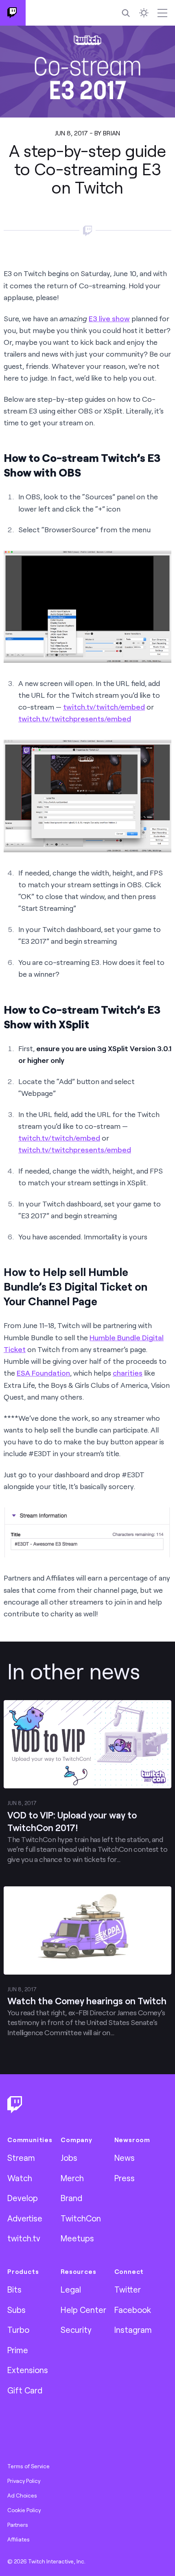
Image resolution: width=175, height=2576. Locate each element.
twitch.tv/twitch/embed (104, 707)
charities (128, 1373)
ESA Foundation (43, 1373)
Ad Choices (22, 2495)
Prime (18, 2350)
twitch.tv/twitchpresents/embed (75, 719)
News (125, 2158)
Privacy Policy (24, 2481)
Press (125, 2178)
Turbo (18, 2330)
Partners (18, 2525)
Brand (71, 2198)
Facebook (133, 2310)
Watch (20, 2178)
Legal (71, 2289)
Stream (21, 2158)
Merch (72, 2178)
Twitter (128, 2289)
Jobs (69, 2158)
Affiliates (19, 2539)
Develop (23, 2198)
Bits (14, 2289)
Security (76, 2330)
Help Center (83, 2310)
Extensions (28, 2370)
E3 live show (109, 318)
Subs (16, 2310)
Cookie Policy (24, 2510)
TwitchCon (81, 2218)
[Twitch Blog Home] (13, 13)
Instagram (133, 2330)
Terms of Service (28, 2466)
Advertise (25, 2218)
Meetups (77, 2238)
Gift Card (25, 2390)
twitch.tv (24, 2238)
